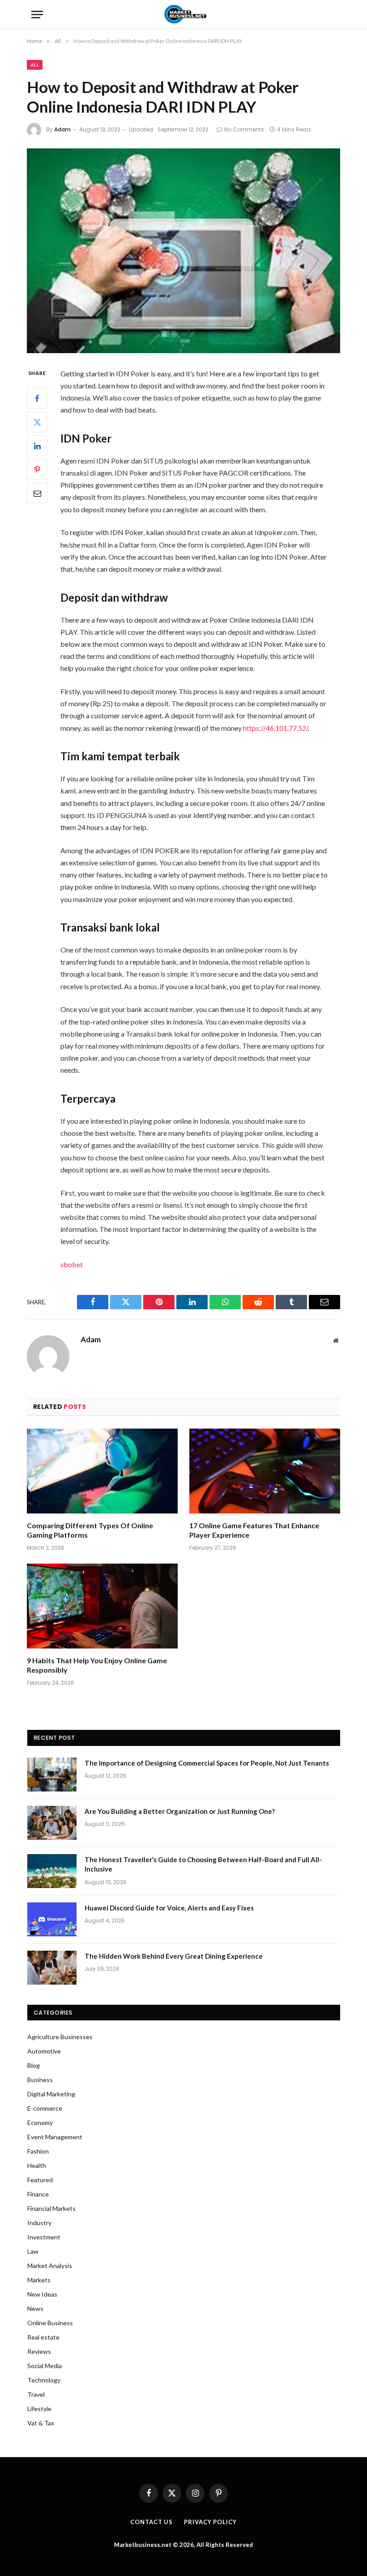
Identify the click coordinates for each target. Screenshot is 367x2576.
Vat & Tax (41, 2423)
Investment (44, 2237)
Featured (40, 2180)
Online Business (50, 2323)
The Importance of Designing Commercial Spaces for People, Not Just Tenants (207, 1763)
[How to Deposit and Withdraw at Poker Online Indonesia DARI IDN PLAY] (183, 251)
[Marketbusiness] (184, 15)
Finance (38, 2194)
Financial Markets (51, 2208)
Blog (34, 2065)
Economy (40, 2123)
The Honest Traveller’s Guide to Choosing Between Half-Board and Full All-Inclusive (203, 1864)
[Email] (37, 493)
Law (33, 2251)
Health (37, 2165)
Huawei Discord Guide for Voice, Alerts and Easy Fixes (169, 1908)
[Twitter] (37, 422)
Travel (36, 2394)
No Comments (244, 129)
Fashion (38, 2151)
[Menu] (37, 15)
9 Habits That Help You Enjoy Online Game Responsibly (97, 1665)
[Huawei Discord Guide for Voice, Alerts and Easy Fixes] (52, 1919)
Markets (39, 2280)
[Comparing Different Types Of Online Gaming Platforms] (102, 1471)
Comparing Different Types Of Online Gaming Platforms (90, 1530)
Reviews (39, 2351)
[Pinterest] (37, 469)
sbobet (72, 1264)
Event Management (55, 2137)
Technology (44, 2380)
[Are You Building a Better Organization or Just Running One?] (52, 1823)
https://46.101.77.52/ (275, 728)
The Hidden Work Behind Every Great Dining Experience (174, 1956)
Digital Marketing (51, 2094)
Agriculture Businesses (60, 2037)
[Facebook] (37, 398)
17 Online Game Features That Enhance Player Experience (254, 1530)
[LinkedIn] (37, 446)
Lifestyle (39, 2409)
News (35, 2308)
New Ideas (42, 2294)
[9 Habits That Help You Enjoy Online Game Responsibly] (102, 1606)
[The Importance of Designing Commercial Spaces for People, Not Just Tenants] (52, 1775)
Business (40, 2080)
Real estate (43, 2337)
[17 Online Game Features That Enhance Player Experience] (265, 1471)
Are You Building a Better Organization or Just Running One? (180, 1811)
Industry (39, 2223)
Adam (62, 129)
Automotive (44, 2051)
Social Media (45, 2366)
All (35, 65)
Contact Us (151, 2522)
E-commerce (45, 2108)
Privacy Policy (210, 2522)
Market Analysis (50, 2266)
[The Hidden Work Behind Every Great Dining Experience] (52, 1968)
